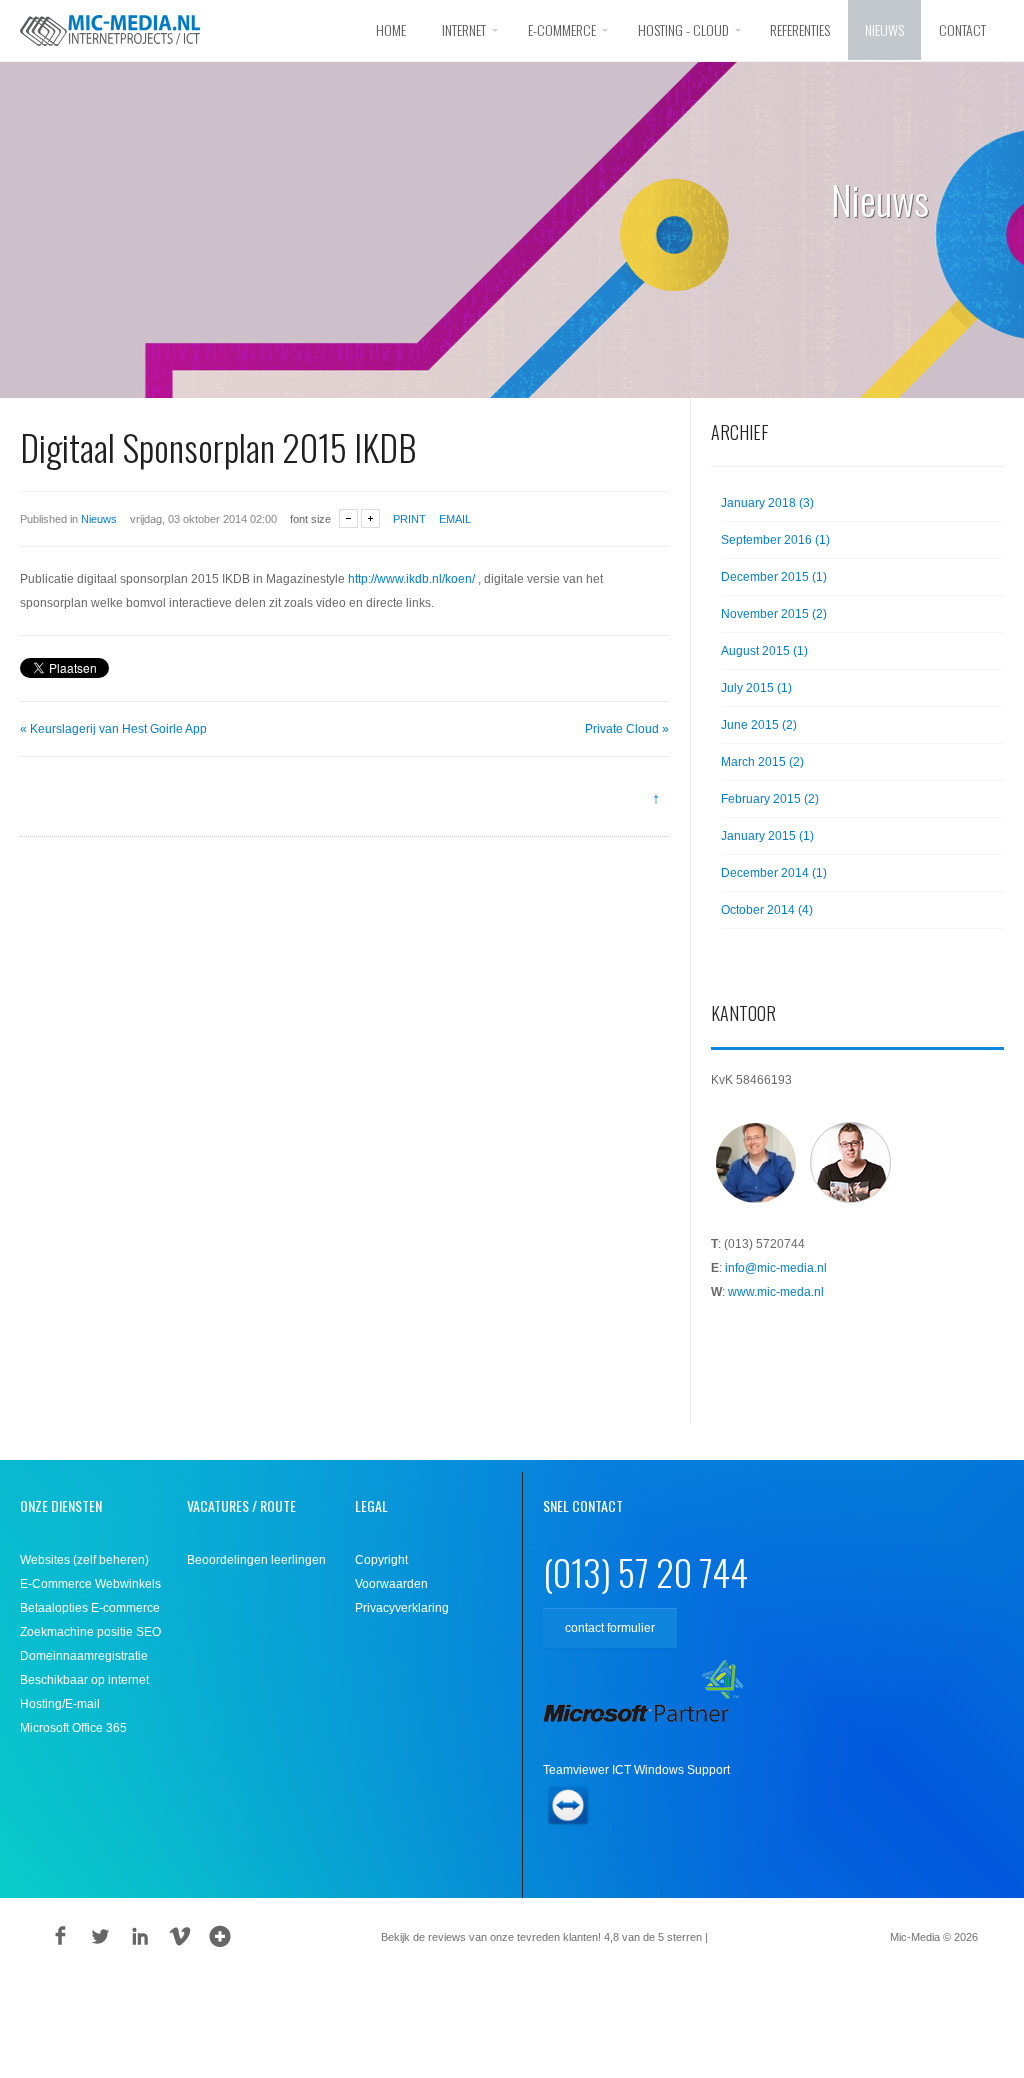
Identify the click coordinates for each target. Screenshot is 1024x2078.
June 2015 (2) (759, 725)
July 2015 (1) (756, 688)
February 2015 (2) (770, 799)
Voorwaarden (391, 1584)
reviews (740, 1937)
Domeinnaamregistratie (84, 1656)
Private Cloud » (627, 729)
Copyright (381, 1560)
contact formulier (610, 1628)
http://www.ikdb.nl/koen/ (411, 579)
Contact (962, 29)
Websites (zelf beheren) (84, 1560)
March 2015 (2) (762, 762)
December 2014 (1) (774, 873)
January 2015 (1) (767, 836)
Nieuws (884, 29)
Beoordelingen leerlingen (256, 1560)
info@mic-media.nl (776, 1268)
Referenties (800, 29)
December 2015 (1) (774, 577)
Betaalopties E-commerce (90, 1608)
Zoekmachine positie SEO (90, 1632)
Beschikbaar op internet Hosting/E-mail (84, 1692)
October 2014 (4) (767, 910)
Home (391, 29)
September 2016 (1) (775, 540)
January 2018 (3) (767, 503)
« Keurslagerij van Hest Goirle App (113, 729)
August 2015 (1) (764, 651)
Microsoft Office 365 (73, 1728)
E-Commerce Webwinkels (90, 1584)
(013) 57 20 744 (645, 1571)
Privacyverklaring (402, 1608)
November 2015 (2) (774, 614)
